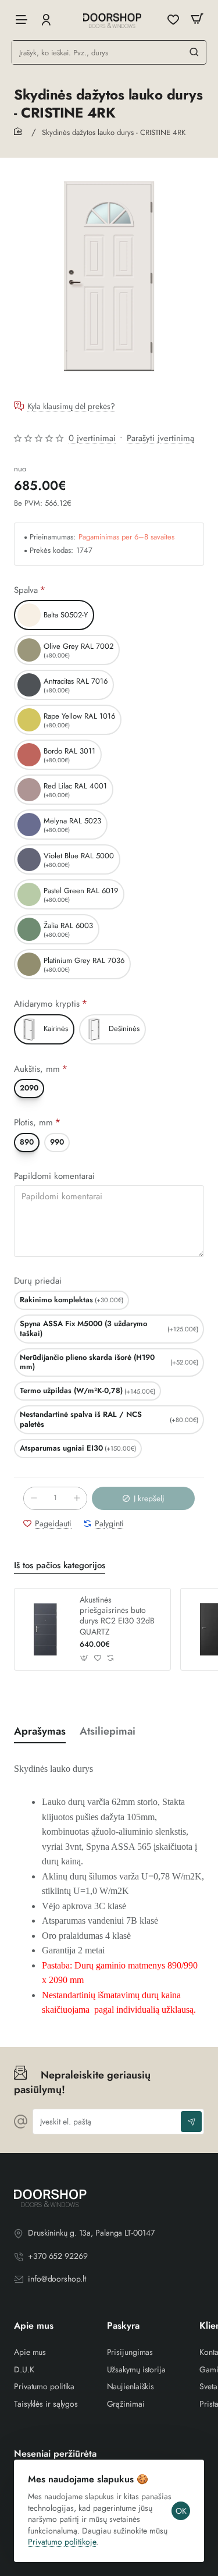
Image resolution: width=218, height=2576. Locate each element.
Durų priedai (38, 1281)
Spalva (26, 590)
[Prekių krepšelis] (197, 19)
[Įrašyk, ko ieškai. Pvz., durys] (194, 52)
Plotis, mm (33, 1123)
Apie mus (34, 2326)
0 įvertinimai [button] (92, 438)
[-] (34, 1498)
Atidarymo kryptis (47, 1004)
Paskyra (123, 2326)
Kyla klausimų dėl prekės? (71, 407)
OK (181, 2511)
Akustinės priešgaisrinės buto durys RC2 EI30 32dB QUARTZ (117, 1616)
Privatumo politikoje (62, 2542)
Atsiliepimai (108, 1731)
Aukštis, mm (37, 1069)
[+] (77, 1498)
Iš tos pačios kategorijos (60, 1566)
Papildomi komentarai (54, 1177)
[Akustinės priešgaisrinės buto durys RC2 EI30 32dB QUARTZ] (45, 1629)
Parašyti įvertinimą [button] (160, 438)
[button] (143, 1498)
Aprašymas (40, 1731)
